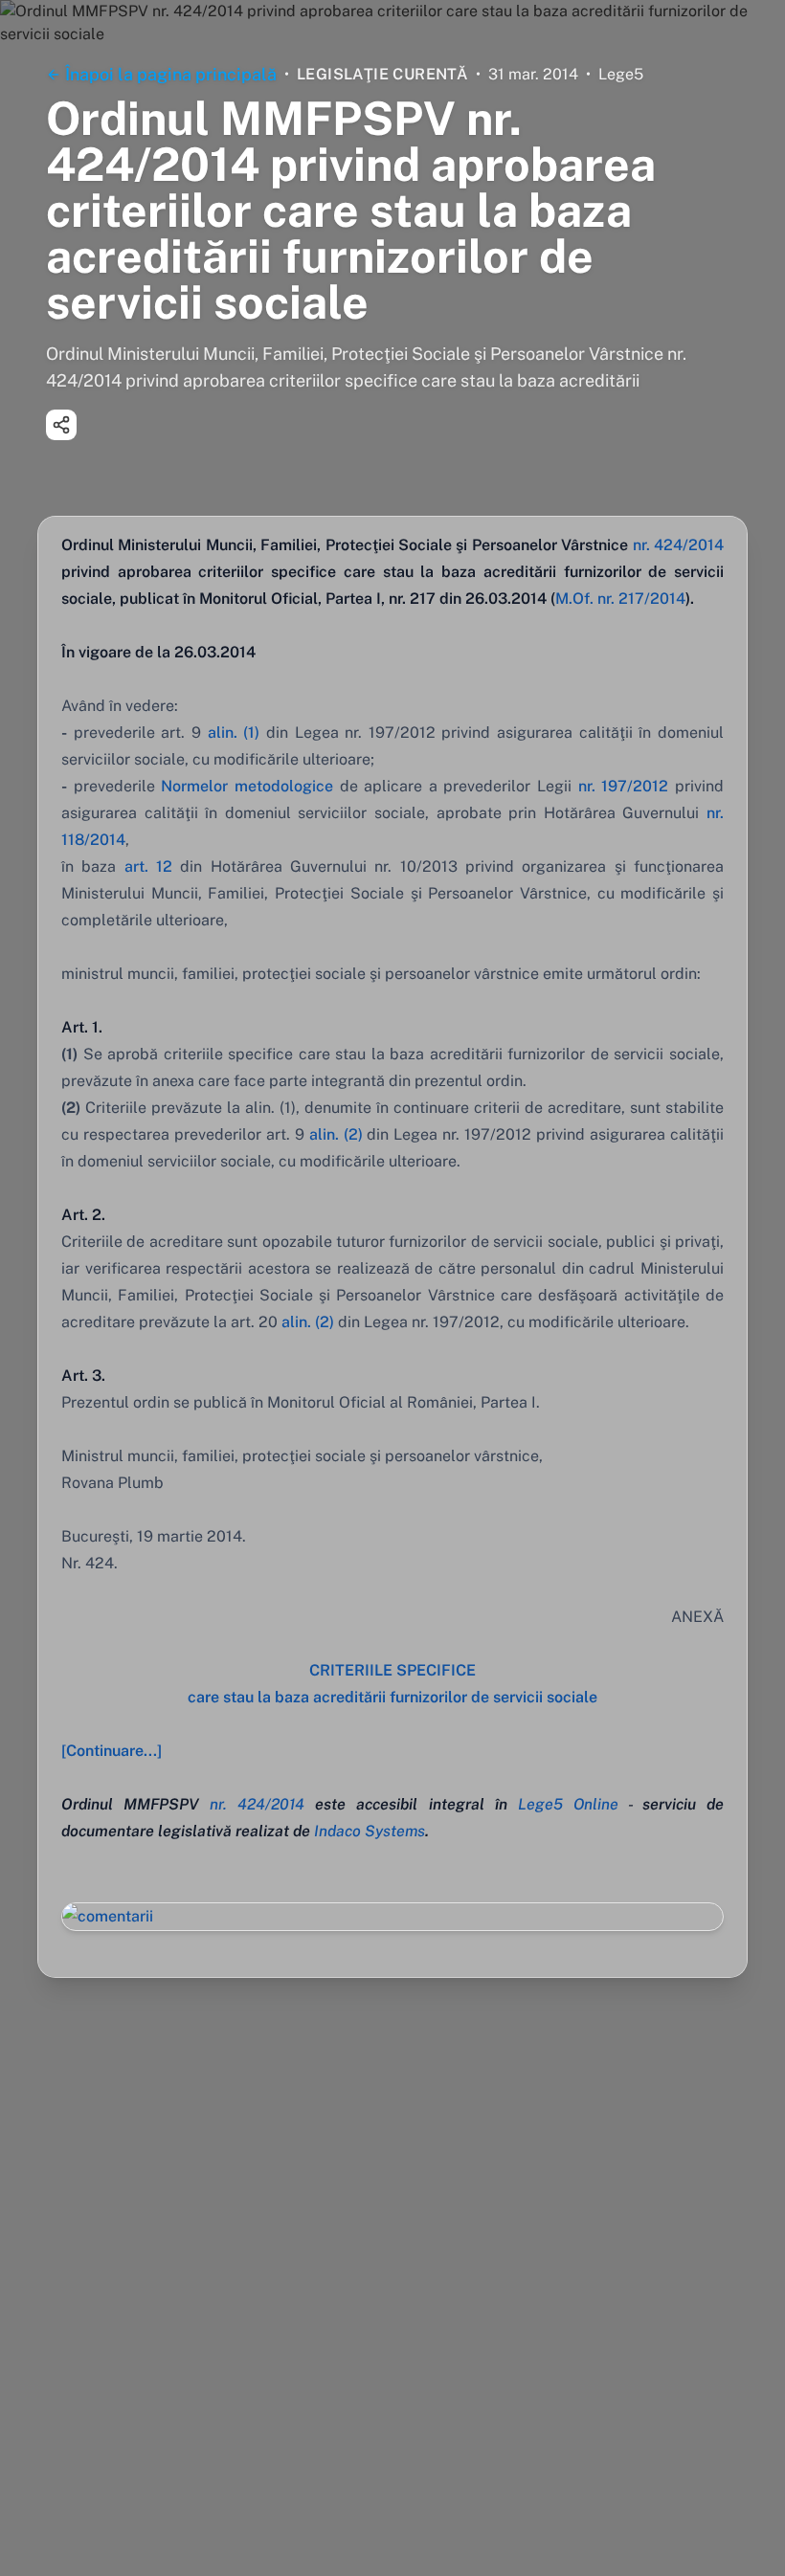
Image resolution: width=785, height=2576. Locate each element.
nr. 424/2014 (678, 545)
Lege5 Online (568, 1804)
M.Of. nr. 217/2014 (620, 599)
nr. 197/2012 (624, 786)
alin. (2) (336, 1134)
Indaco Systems (370, 1831)
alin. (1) (234, 733)
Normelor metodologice (247, 786)
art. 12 (148, 866)
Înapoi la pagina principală (171, 74)
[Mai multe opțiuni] (61, 425)
